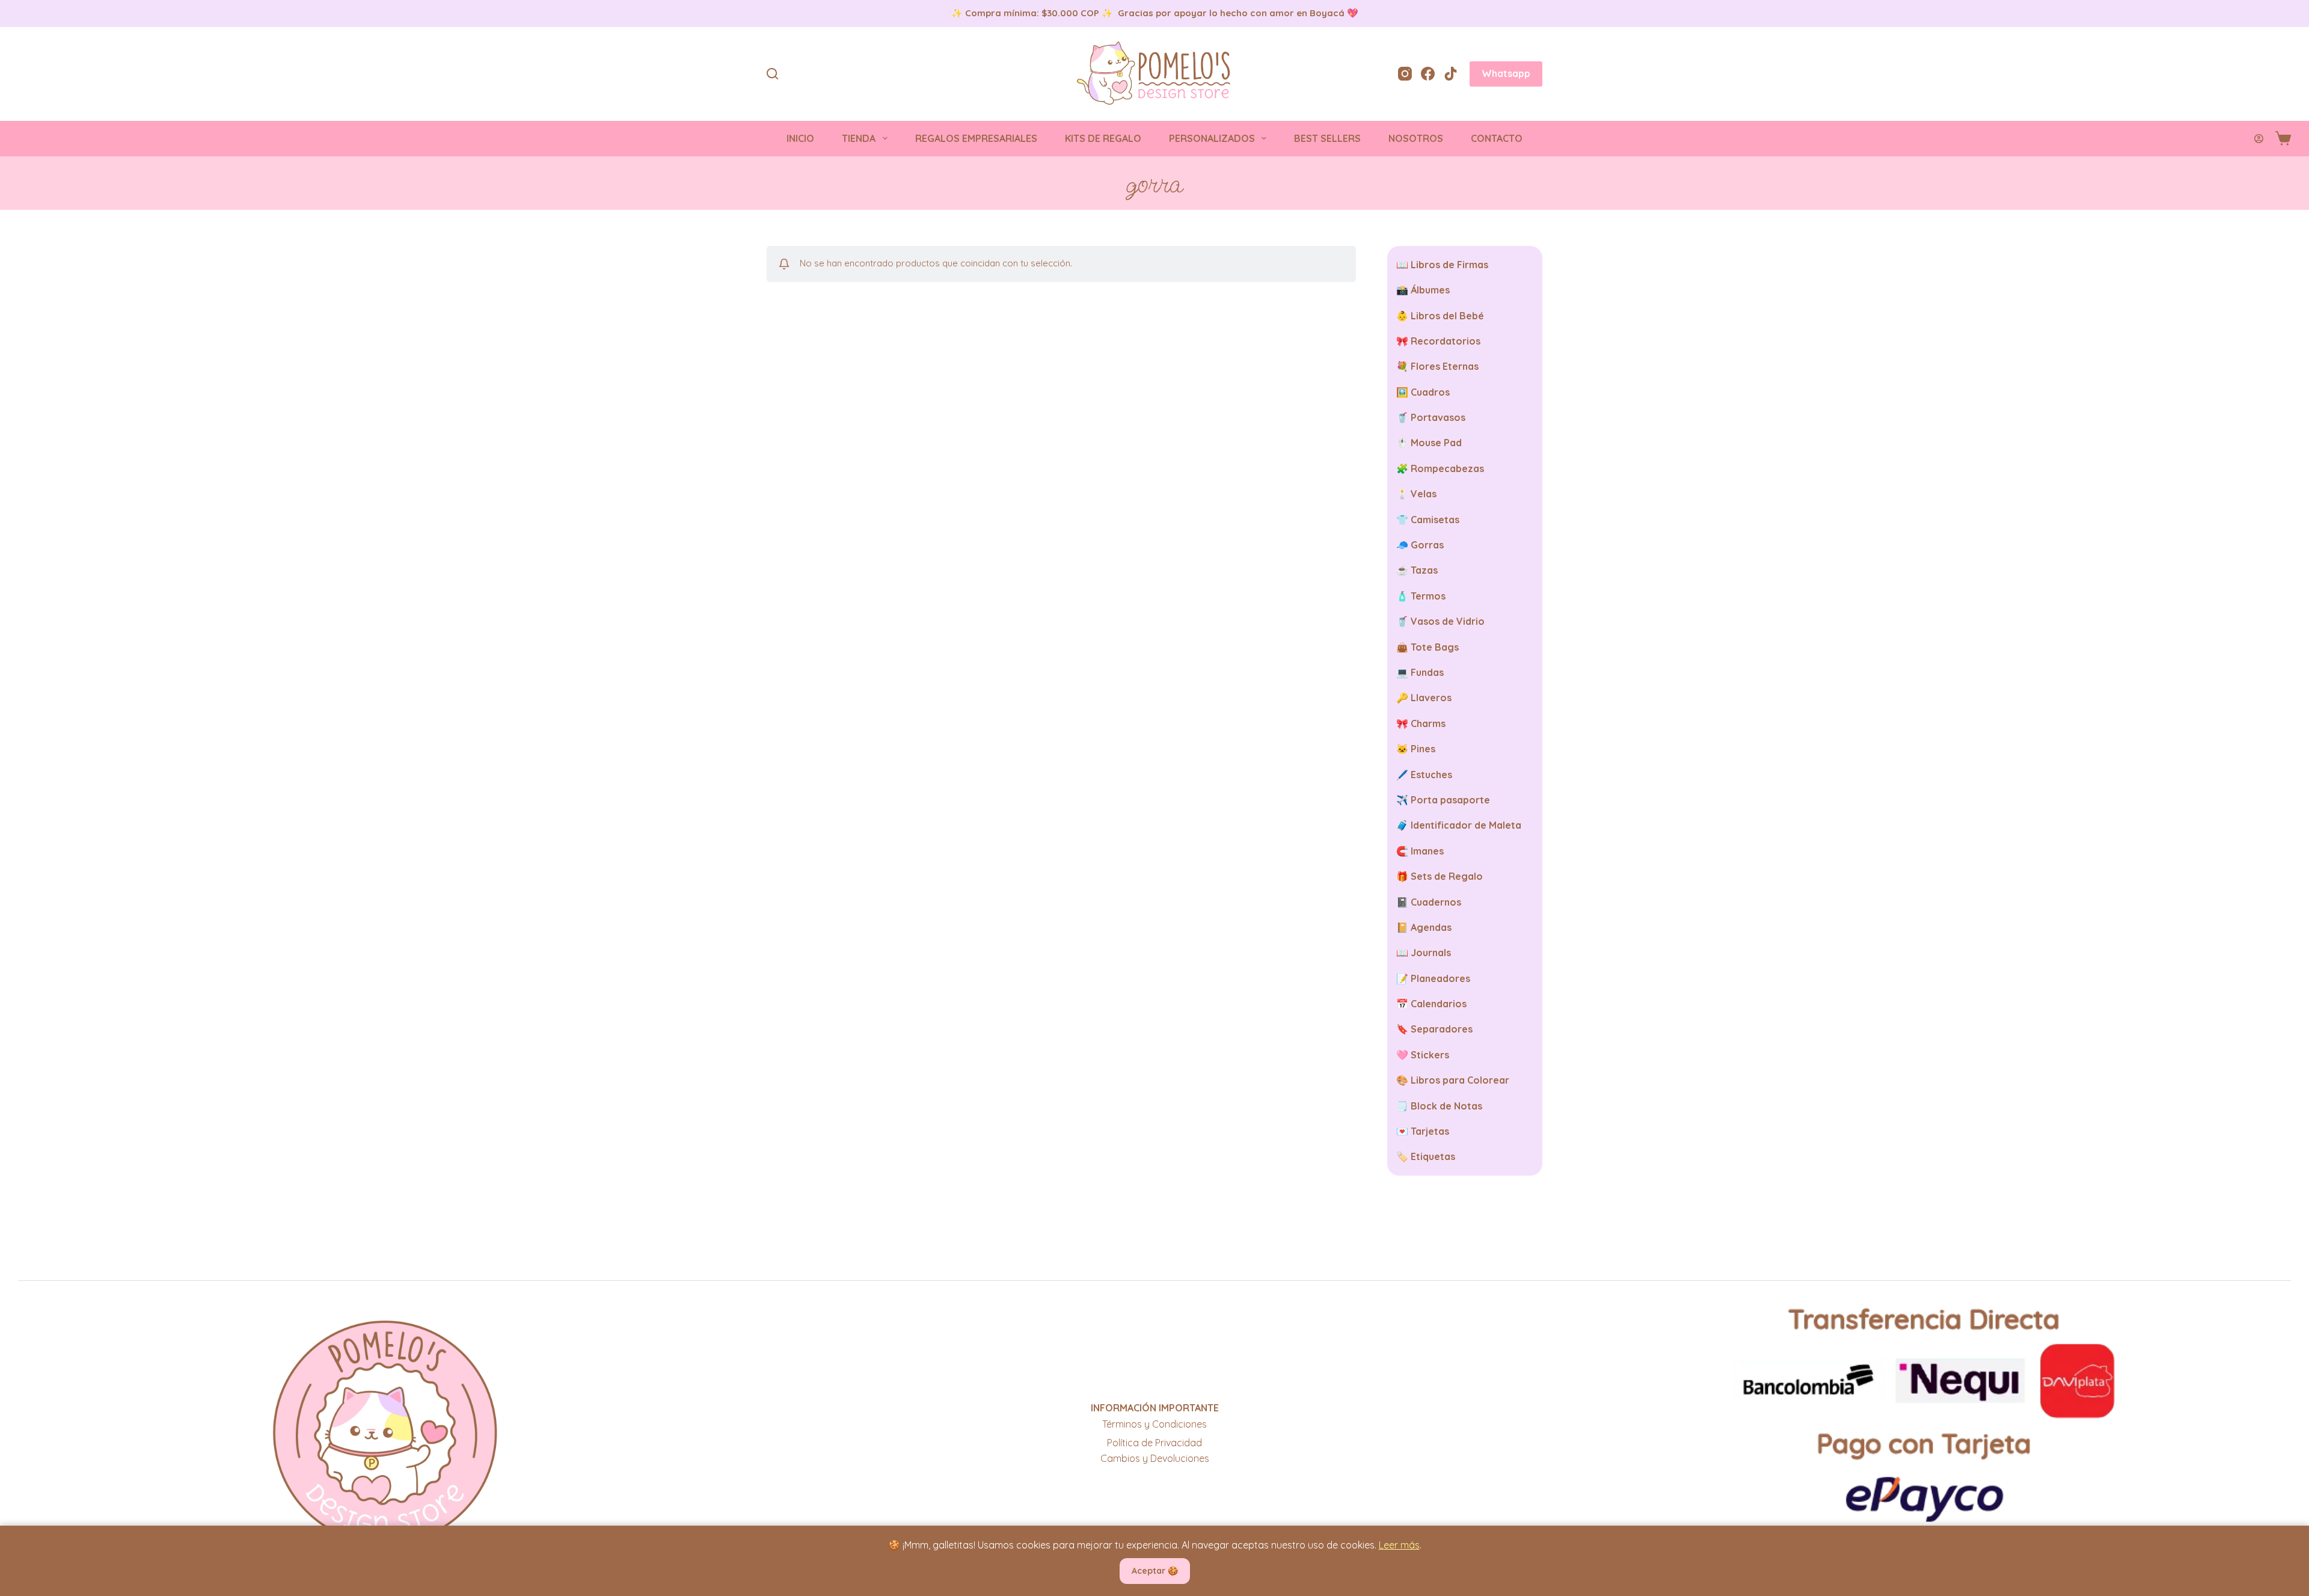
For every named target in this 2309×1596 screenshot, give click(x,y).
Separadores (1442, 1029)
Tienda (859, 138)
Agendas (1431, 927)
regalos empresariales (976, 138)
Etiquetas (1433, 1156)
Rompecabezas (1447, 468)
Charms (1428, 723)
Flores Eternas (1445, 366)
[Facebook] (1428, 74)
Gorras (1427, 545)
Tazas (1424, 570)
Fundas (1427, 672)
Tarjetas (1430, 1131)
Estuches (1431, 775)
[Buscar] (772, 74)
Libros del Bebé (1447, 316)
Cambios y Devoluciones (1155, 1458)
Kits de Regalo (1103, 138)
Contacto (1497, 138)
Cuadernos (1436, 902)
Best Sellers (1327, 138)
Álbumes (1430, 290)
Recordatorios (1446, 341)
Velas (1424, 494)
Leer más (1399, 1545)
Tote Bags (1435, 647)
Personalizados (1212, 138)
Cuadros (1430, 392)
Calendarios (1439, 1004)
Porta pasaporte (1450, 800)
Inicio (800, 138)
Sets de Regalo (1447, 876)
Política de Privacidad (1154, 1443)
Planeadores (1440, 978)
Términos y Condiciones (1154, 1424)
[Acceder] (2259, 139)
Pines (1423, 749)
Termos (1428, 596)
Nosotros (1416, 138)
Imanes (1427, 851)
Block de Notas (1446, 1106)
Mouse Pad (1436, 443)
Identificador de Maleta (1466, 825)
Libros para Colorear (1460, 1080)
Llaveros (1431, 698)
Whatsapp (1506, 73)
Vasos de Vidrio (1448, 621)
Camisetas (1435, 520)
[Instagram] (1405, 74)
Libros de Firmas (1449, 265)
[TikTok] (1451, 74)
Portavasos (1438, 417)
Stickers (1430, 1055)
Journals (1431, 953)
